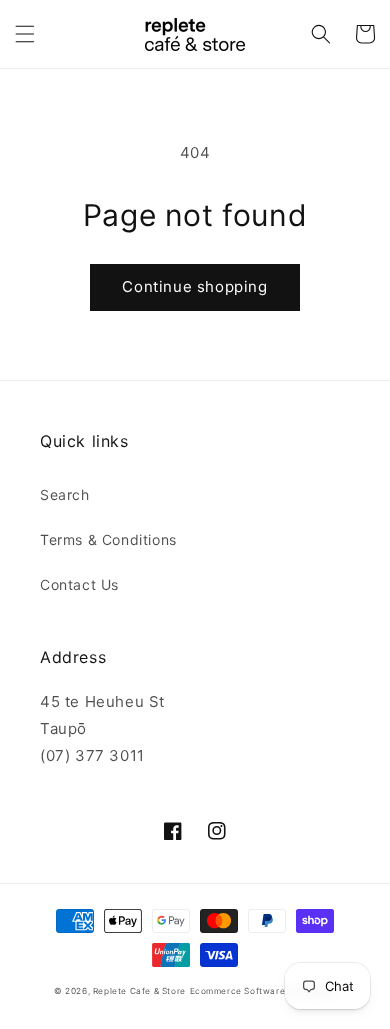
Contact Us (79, 584)
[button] (25, 34)
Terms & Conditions (108, 539)
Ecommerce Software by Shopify (263, 991)
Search (65, 494)
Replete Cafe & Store (139, 991)
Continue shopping (194, 286)
